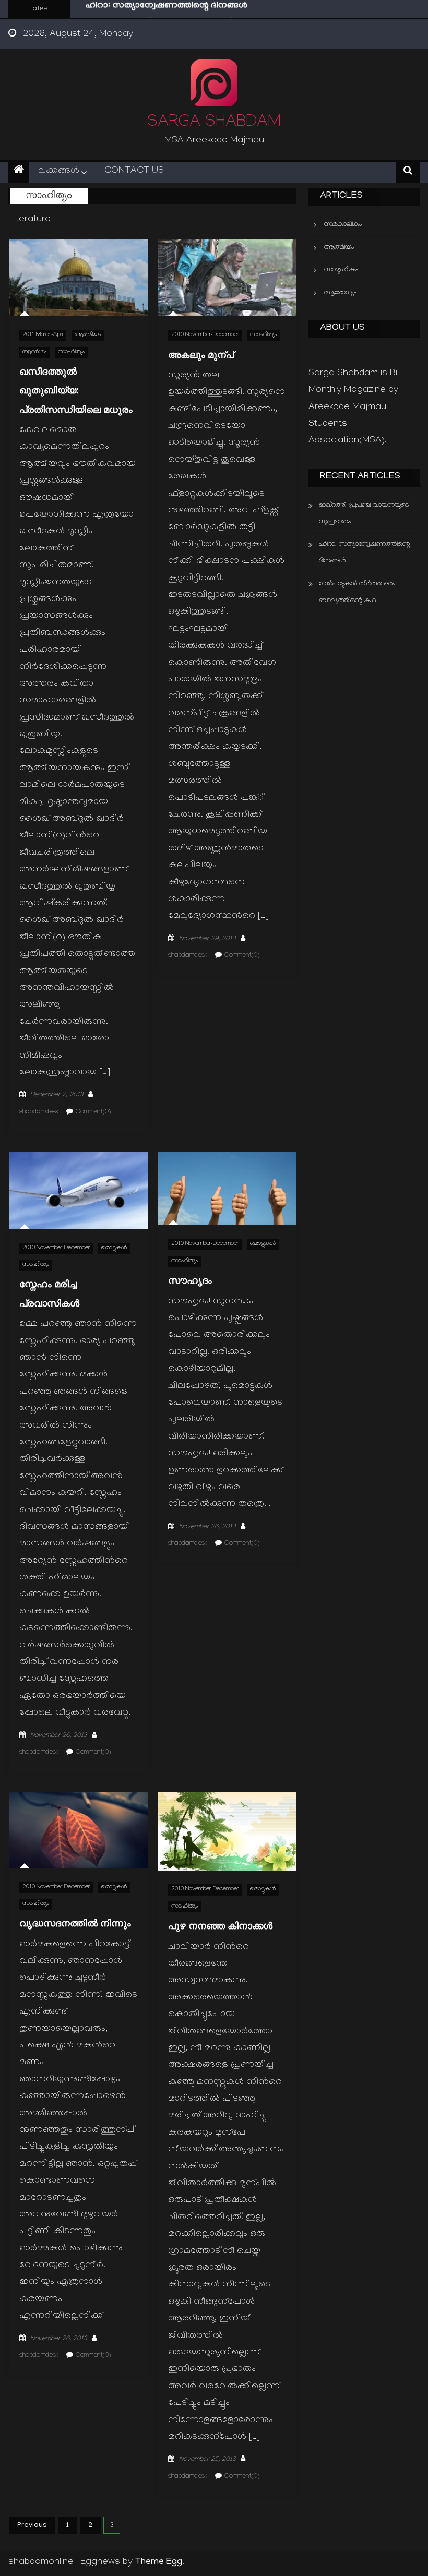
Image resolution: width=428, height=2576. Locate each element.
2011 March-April (43, 335)
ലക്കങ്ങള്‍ (59, 171)
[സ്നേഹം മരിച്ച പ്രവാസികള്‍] (79, 1191)
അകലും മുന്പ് (201, 355)
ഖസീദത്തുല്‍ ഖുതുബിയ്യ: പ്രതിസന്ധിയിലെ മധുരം (76, 390)
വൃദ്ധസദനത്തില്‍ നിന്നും (75, 1923)
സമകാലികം (343, 225)
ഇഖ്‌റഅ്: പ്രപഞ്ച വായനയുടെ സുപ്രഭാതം (364, 514)
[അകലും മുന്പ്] (227, 278)
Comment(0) (93, 1112)
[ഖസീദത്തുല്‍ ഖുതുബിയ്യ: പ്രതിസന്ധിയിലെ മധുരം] (79, 278)
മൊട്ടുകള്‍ (114, 1248)
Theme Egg (159, 2562)
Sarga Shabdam (214, 123)
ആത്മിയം (88, 335)
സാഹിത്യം (71, 352)
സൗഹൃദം (190, 1280)
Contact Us (134, 171)
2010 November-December (205, 335)
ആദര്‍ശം (34, 352)
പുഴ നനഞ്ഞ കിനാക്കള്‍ (220, 1926)
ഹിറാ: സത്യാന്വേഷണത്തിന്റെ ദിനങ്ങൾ (364, 553)
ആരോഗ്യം (340, 293)
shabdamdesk (39, 1112)
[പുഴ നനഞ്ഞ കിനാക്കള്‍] (227, 1831)
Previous (32, 2526)
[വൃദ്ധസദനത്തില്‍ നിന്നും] (79, 1830)
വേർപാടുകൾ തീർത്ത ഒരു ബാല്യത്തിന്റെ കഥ (176, 15)
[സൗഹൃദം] (227, 1189)
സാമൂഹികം (341, 270)
